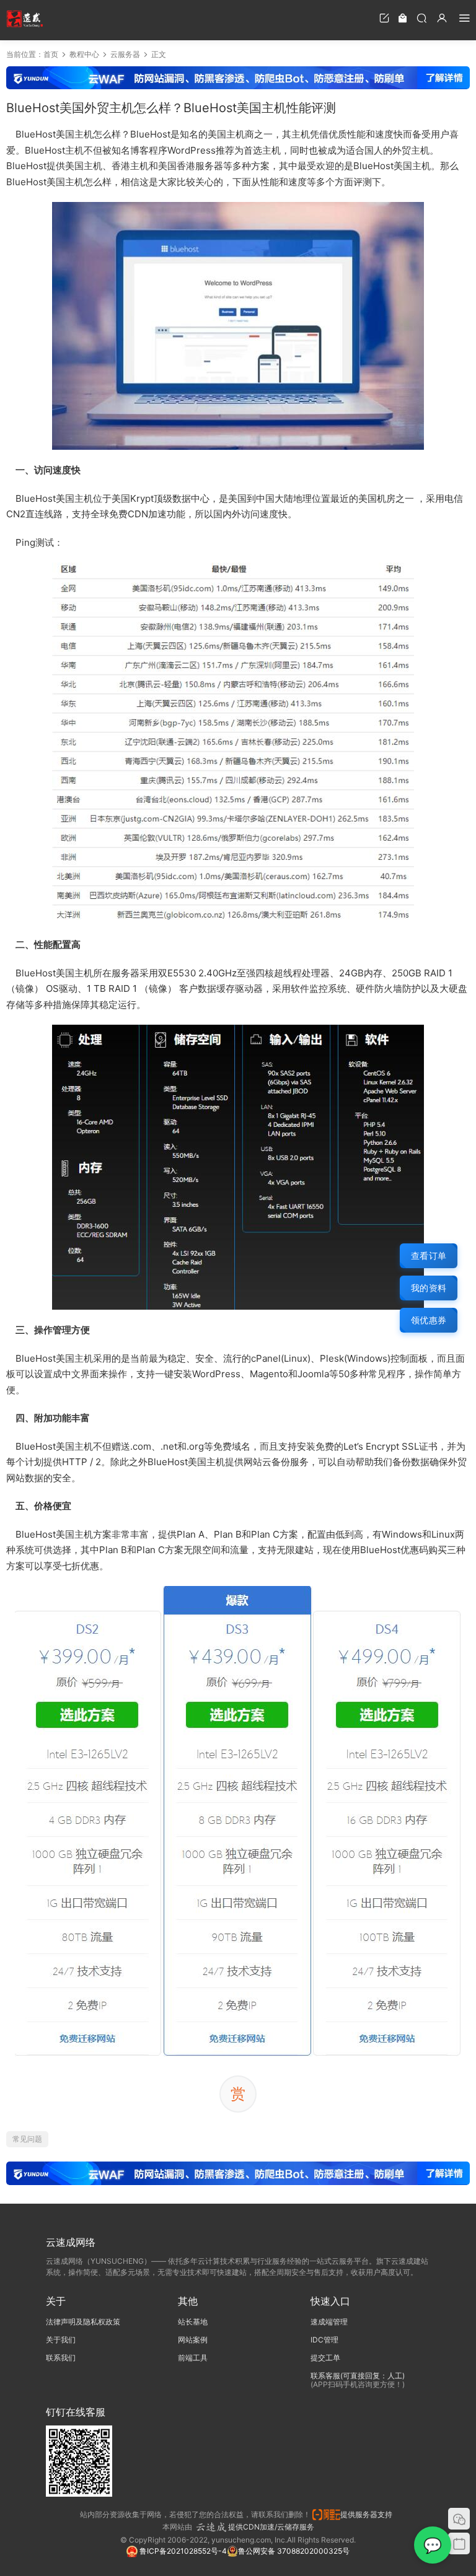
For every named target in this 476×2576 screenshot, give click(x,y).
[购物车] (403, 18)
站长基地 (193, 2322)
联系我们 (61, 2358)
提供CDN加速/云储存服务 (271, 2527)
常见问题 (27, 2139)
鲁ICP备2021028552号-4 (182, 2551)
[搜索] (421, 18)
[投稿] (384, 18)
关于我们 (61, 2340)
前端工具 (193, 2358)
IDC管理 (324, 2340)
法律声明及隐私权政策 (83, 2322)
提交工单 (325, 2358)
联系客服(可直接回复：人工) (358, 2376)
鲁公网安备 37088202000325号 (294, 2551)
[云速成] (25, 19)
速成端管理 (329, 2322)
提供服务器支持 (368, 2514)
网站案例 (193, 2340)
